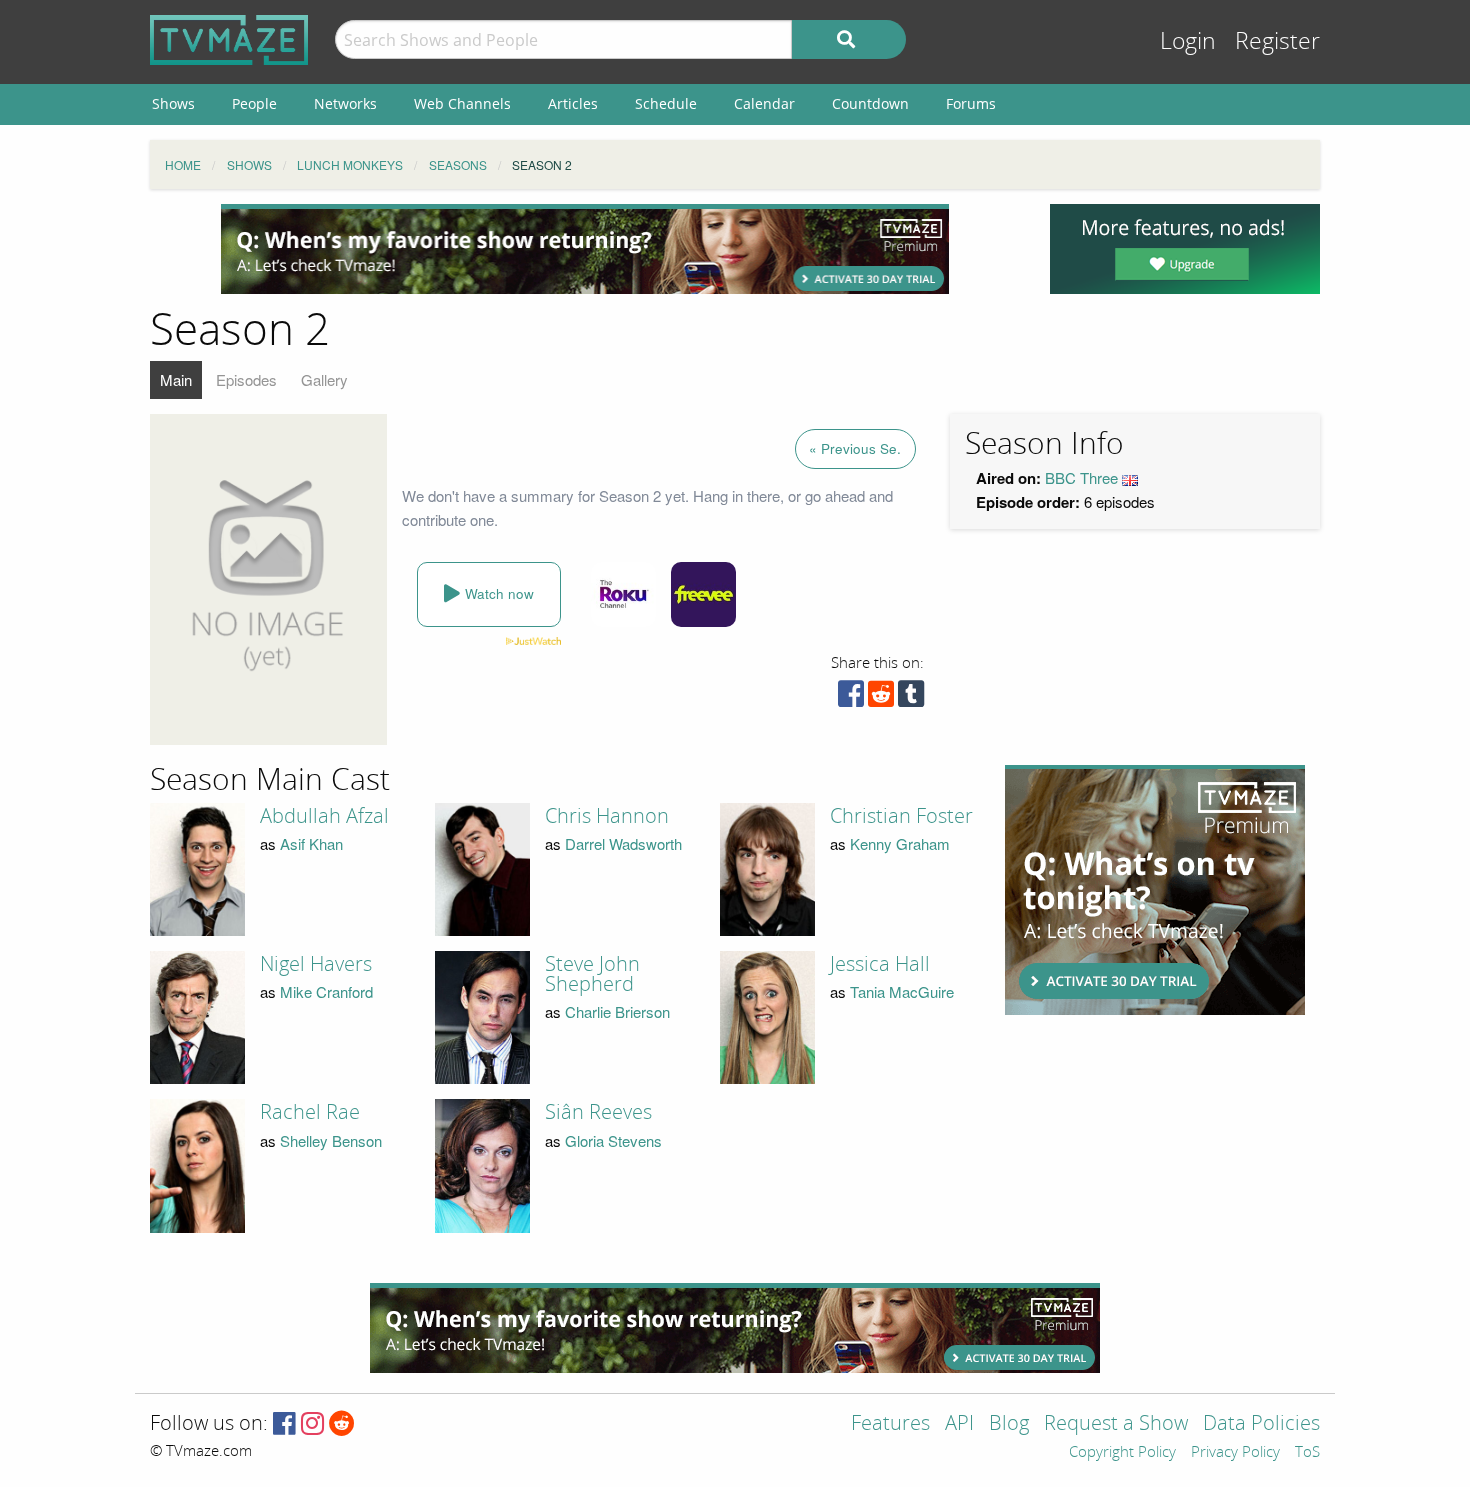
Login (1188, 41)
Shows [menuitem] (173, 103)
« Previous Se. (855, 448)
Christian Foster (901, 816)
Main (176, 379)
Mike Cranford (326, 991)
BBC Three (1081, 477)
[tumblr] (911, 698)
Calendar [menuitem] (764, 103)
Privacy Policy (1235, 1453)
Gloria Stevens (613, 1140)
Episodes (246, 379)
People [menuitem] (254, 103)
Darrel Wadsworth (623, 843)
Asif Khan (311, 843)
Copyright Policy (1122, 1453)
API (959, 1424)
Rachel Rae (310, 1112)
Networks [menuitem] (345, 103)
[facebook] (851, 698)
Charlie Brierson (617, 1011)
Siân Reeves (598, 1112)
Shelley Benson (331, 1140)
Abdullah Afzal (324, 816)
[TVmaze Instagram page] (312, 1424)
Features (890, 1424)
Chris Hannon (607, 816)
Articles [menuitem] (573, 103)
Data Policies (1261, 1424)
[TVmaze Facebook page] (284, 1424)
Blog (1009, 1424)
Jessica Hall (880, 964)
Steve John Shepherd (592, 974)
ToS (1307, 1453)
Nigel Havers (316, 964)
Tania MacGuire (902, 991)
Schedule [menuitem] (666, 103)
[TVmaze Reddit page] (342, 1424)
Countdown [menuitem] (870, 103)
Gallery (324, 379)
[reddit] (881, 698)
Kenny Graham (900, 843)
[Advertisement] (585, 249)
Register (1277, 41)
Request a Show (1116, 1424)
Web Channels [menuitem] (462, 103)
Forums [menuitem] (971, 103)
